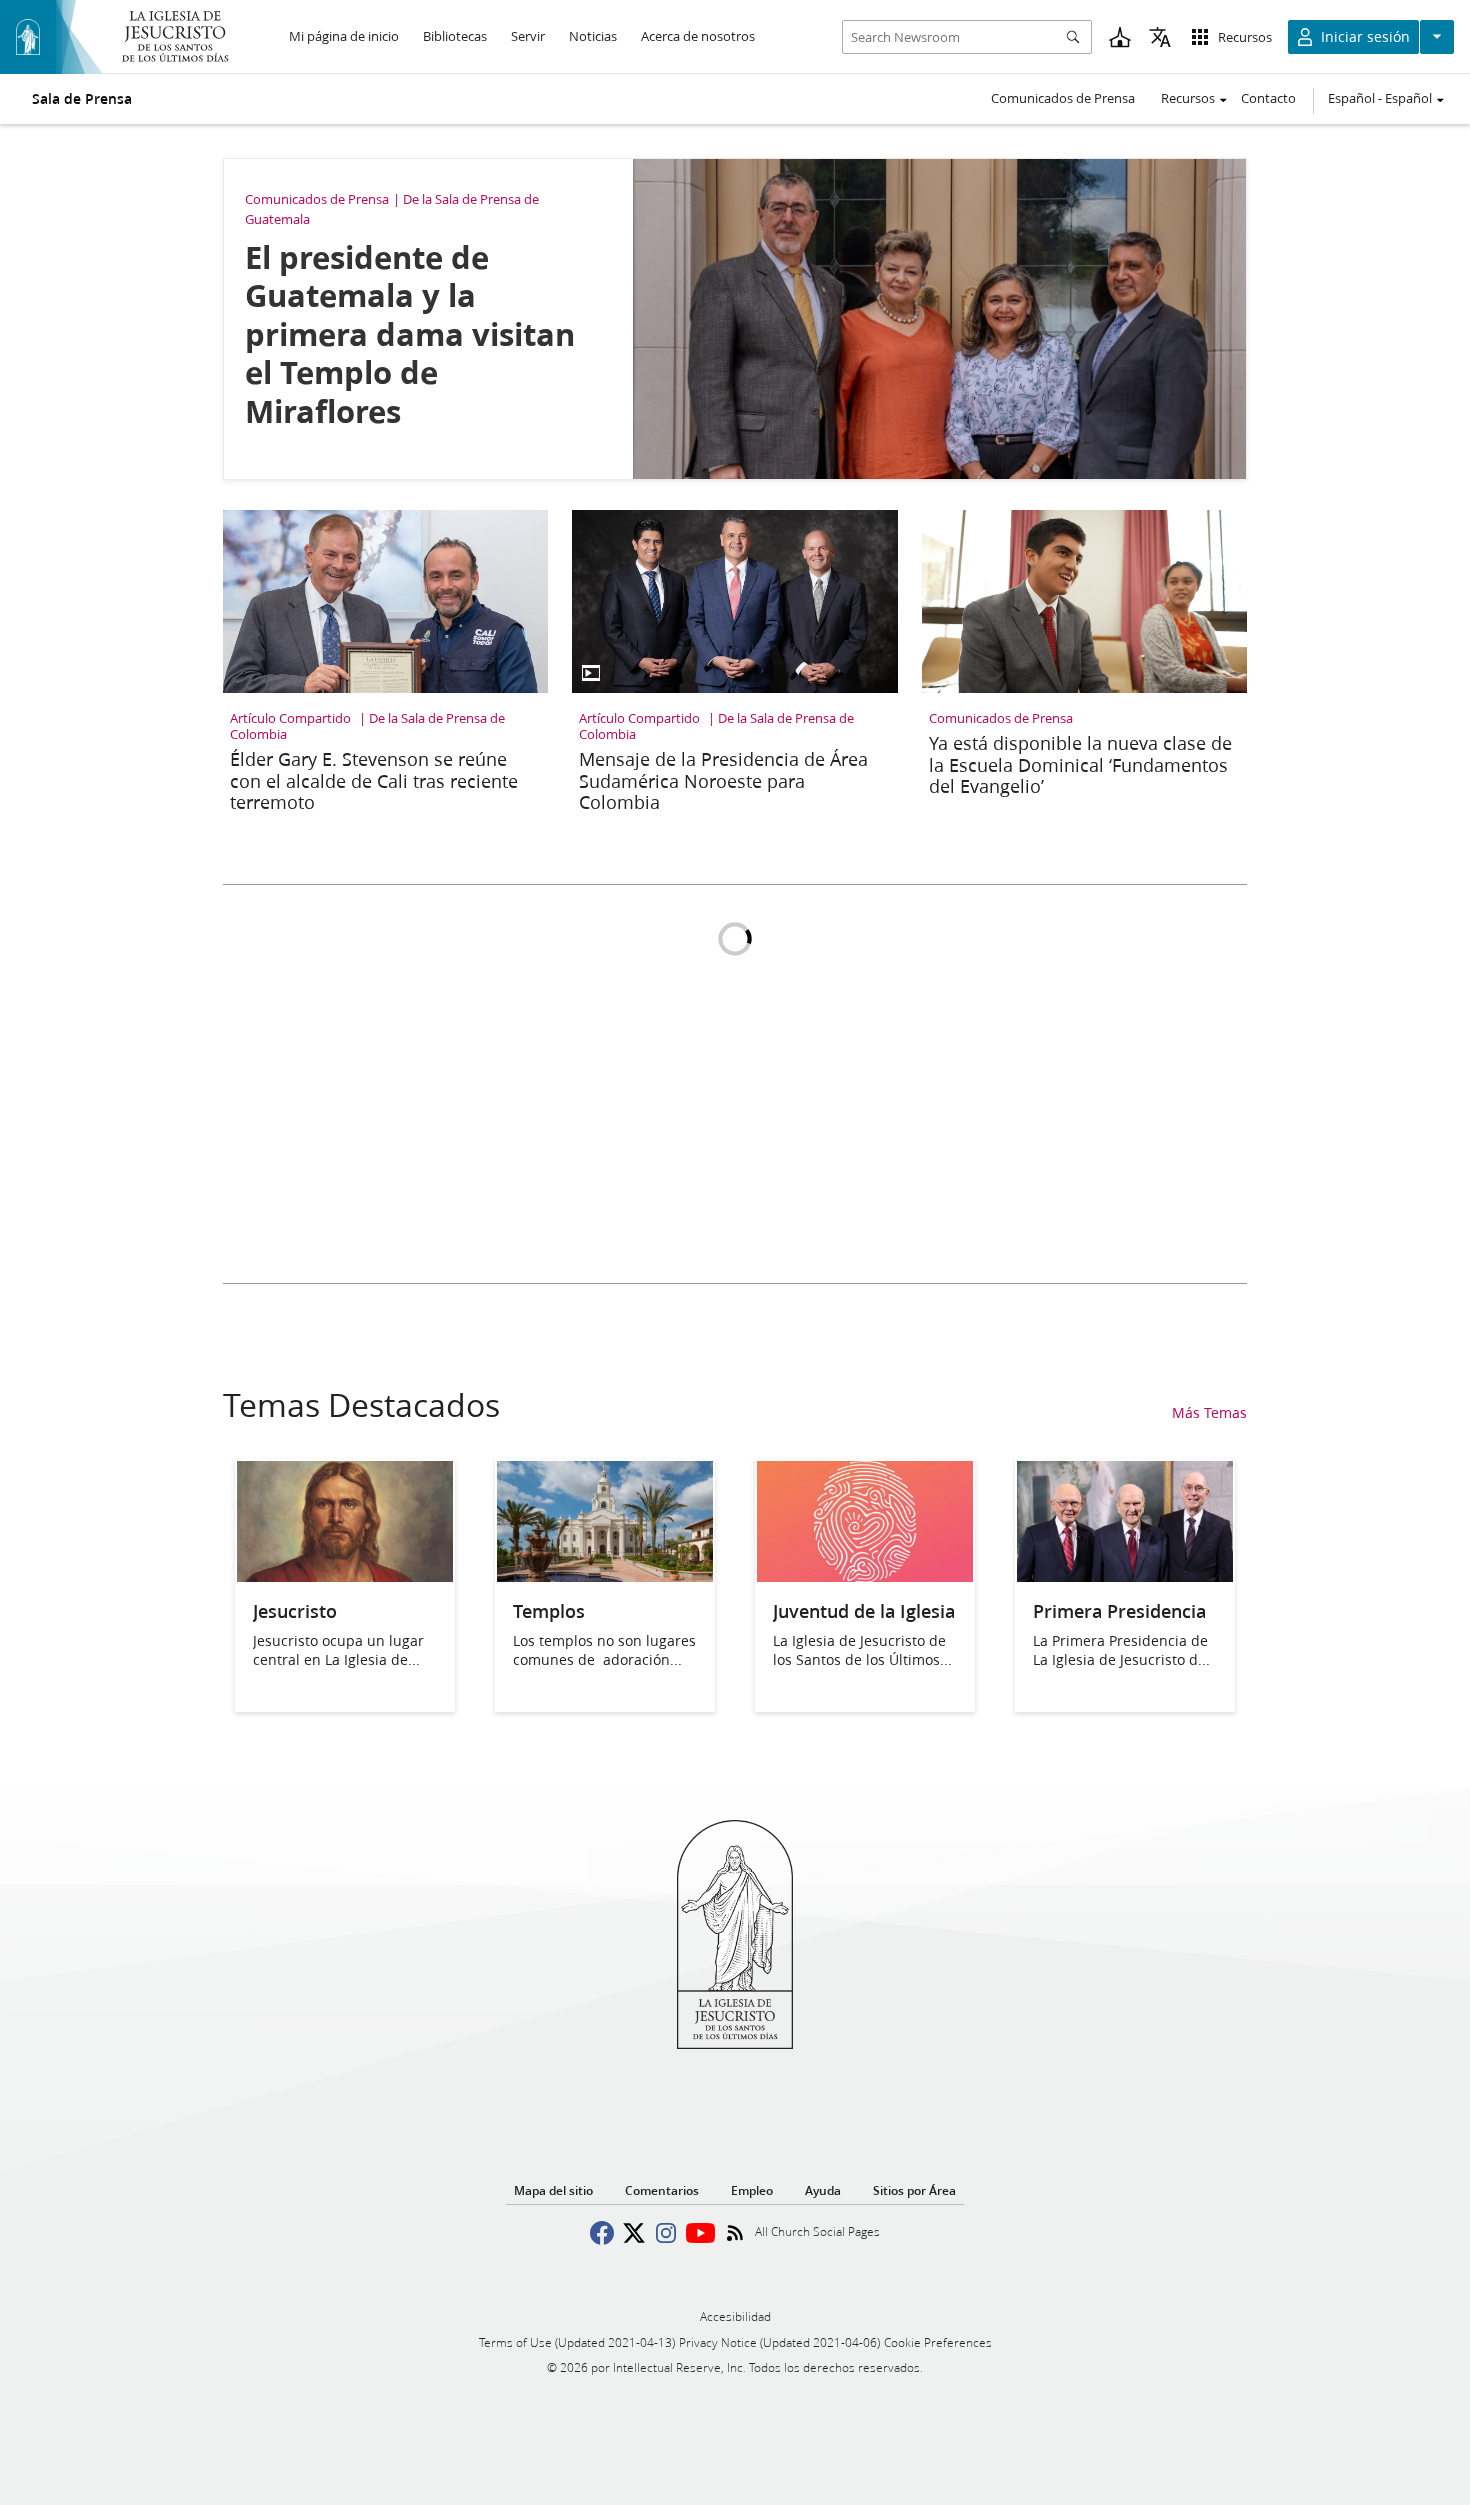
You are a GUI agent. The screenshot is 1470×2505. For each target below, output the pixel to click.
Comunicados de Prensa (1063, 98)
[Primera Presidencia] (1125, 1575)
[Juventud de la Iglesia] (865, 1575)
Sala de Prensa (82, 99)
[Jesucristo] (345, 1575)
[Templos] (605, 1575)
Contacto (1268, 98)
